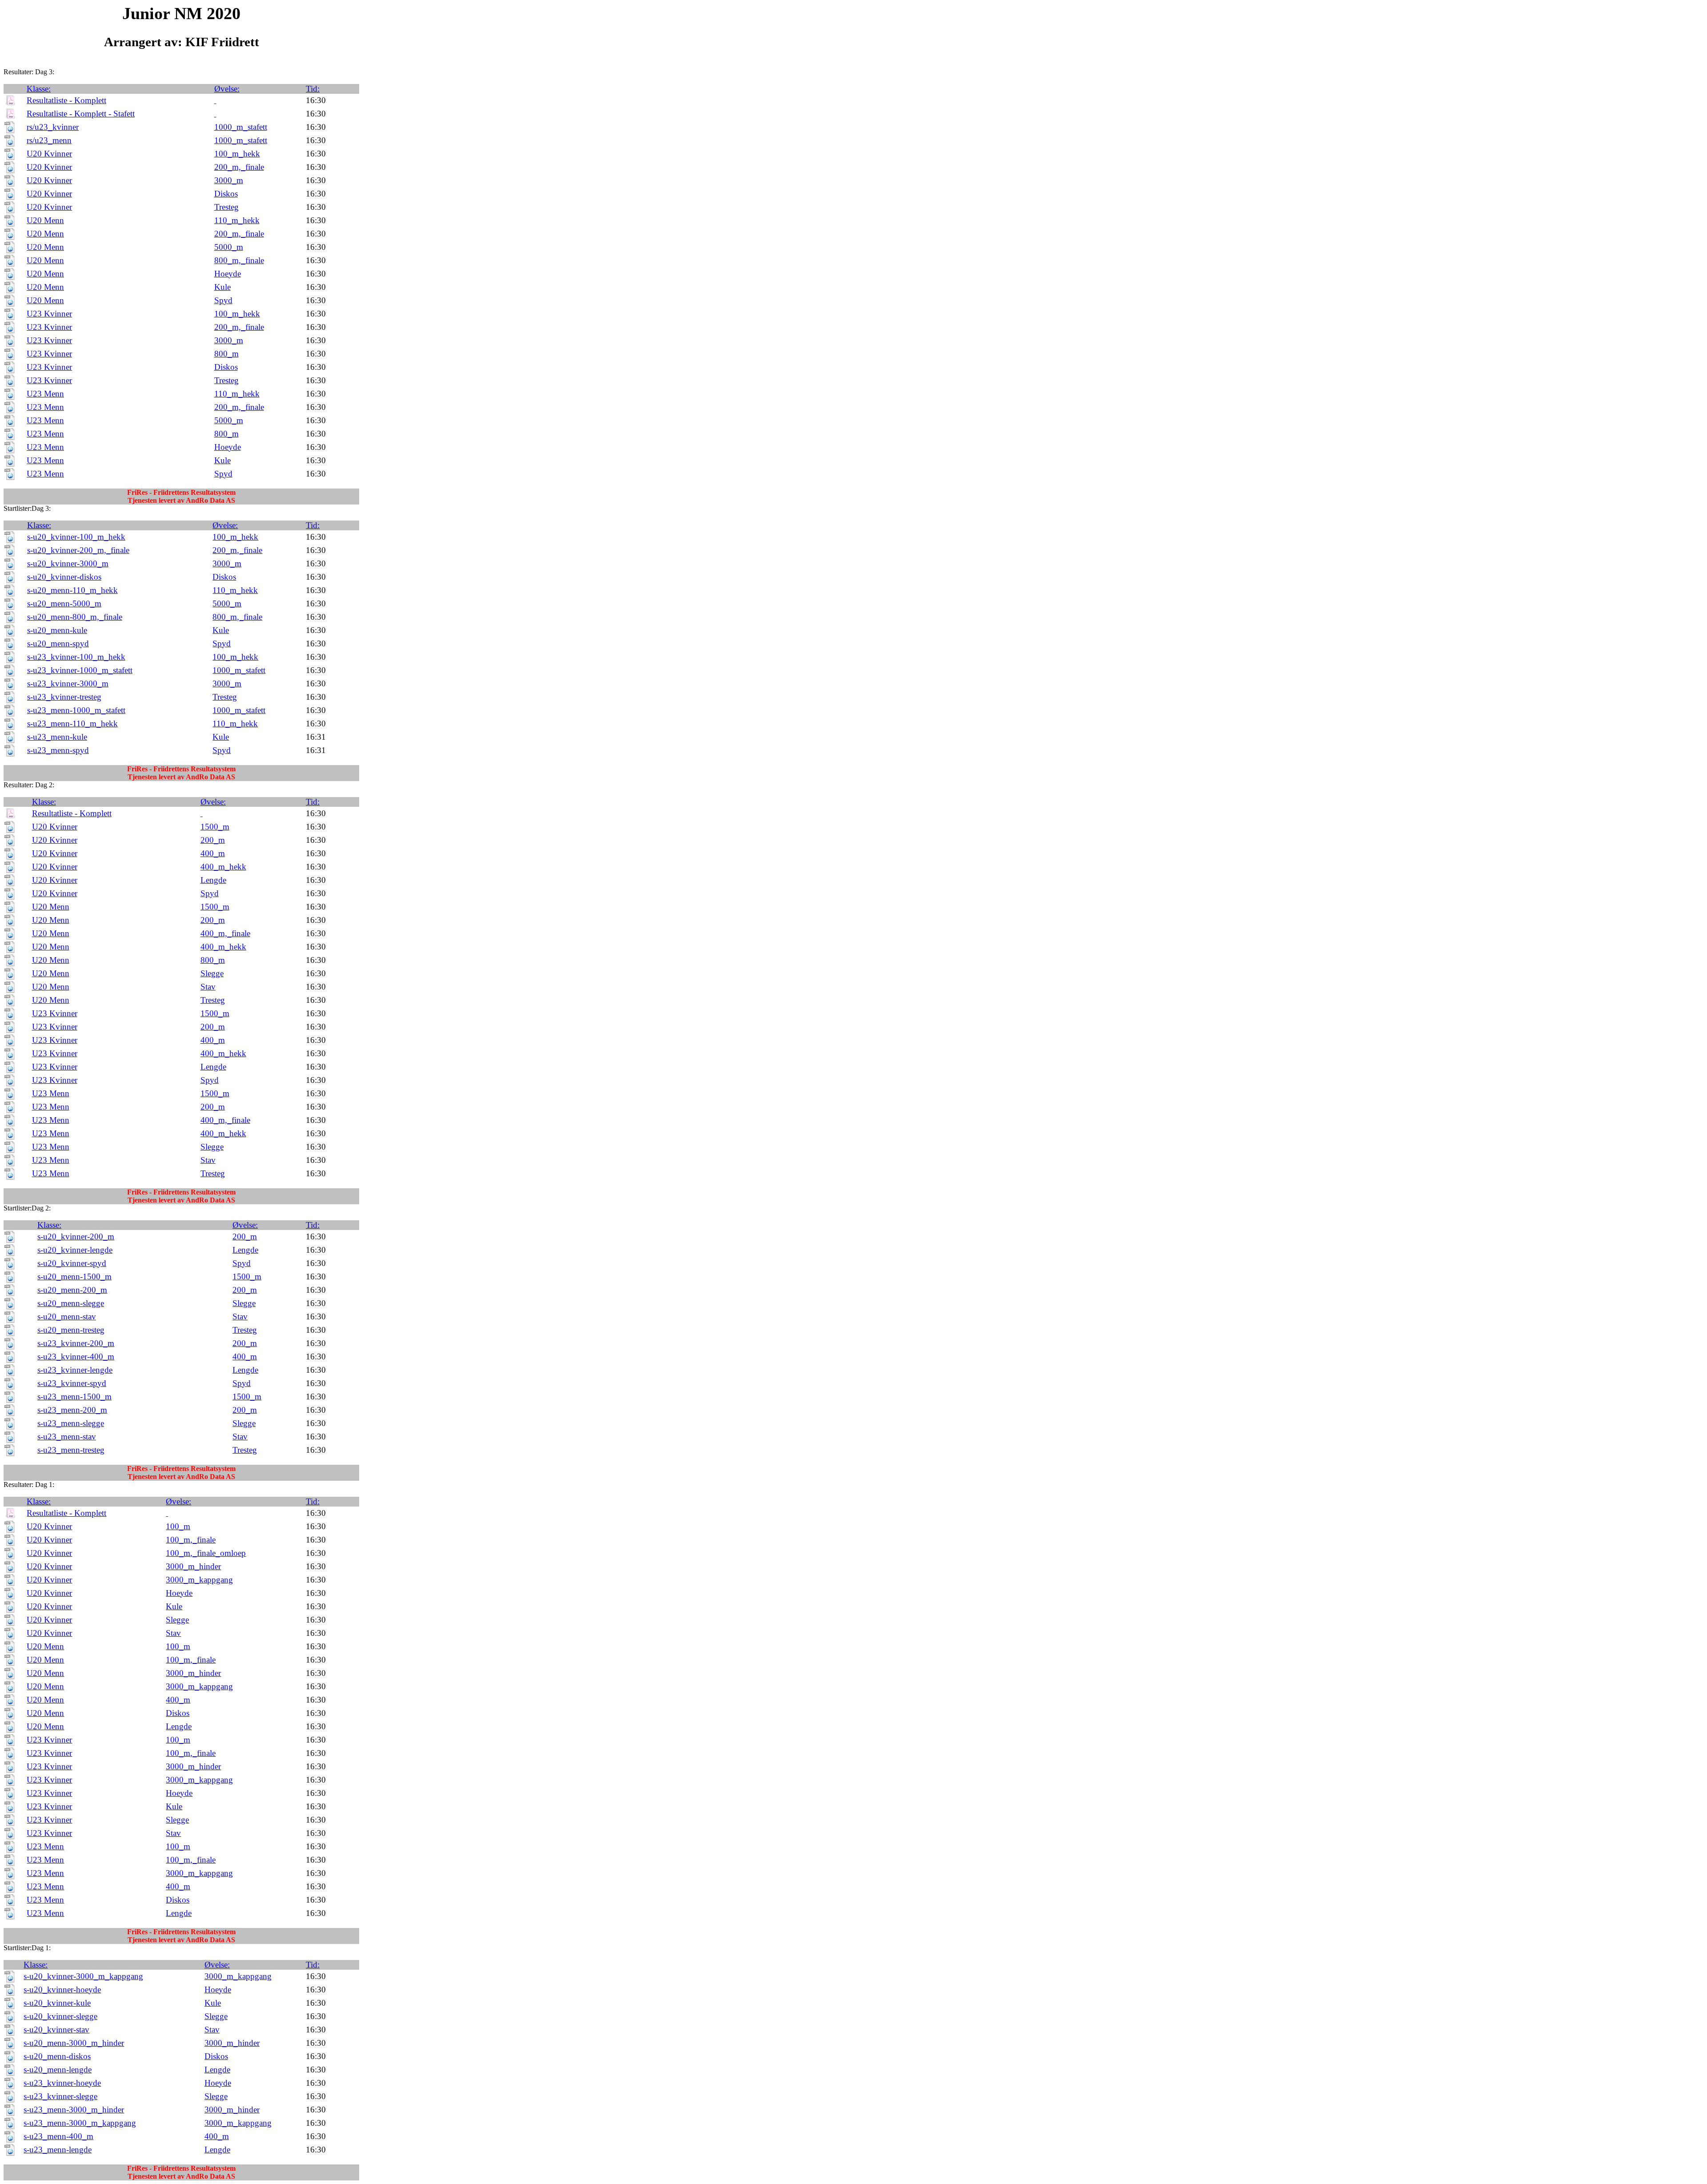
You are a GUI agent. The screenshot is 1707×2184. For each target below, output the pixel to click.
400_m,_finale (225, 933)
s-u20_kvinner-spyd (72, 1263)
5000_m (229, 247)
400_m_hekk (223, 867)
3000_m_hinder (193, 1566)
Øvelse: (227, 89)
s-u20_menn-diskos (57, 2056)
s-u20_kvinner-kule (57, 2003)
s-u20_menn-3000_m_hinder (74, 2043)
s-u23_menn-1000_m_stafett (76, 710)
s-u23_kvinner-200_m (76, 1343)
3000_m (229, 180)
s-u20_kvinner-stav (56, 2030)
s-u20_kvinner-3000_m (68, 563)
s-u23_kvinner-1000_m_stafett (80, 670)
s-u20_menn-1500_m (74, 1276)
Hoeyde (228, 274)
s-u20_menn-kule (57, 630)
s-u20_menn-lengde (58, 2070)
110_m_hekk (237, 220)
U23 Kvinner (49, 314)
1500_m (215, 827)
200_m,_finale (239, 167)
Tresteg (226, 207)
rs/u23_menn (49, 140)
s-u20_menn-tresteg (71, 1330)
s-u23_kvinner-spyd (72, 1383)
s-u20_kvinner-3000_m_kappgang (83, 1976)
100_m (178, 1526)
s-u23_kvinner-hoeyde (62, 2083)
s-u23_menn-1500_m (74, 1397)
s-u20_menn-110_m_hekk (72, 590)
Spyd (223, 300)
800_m (226, 354)
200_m (213, 840)
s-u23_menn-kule (57, 737)
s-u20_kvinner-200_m (76, 1236)
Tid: (313, 89)
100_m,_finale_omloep (206, 1553)
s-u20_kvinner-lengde (75, 1250)
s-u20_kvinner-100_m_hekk (76, 537)
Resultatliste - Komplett (66, 100)
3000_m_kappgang (199, 1580)
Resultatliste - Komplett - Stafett (81, 114)
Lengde (213, 880)
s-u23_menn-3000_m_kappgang (80, 2123)
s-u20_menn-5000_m (64, 603)
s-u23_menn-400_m (58, 2136)
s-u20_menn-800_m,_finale (75, 617)
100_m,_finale (191, 1540)
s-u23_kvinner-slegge (60, 2096)
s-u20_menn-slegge (71, 1303)
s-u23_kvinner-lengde (75, 1370)
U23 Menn (45, 394)
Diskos (226, 194)
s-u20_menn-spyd (58, 643)
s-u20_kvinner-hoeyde (62, 1990)
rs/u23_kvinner (53, 127)
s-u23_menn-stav (67, 1437)
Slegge (212, 973)
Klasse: (39, 89)
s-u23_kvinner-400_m (76, 1356)
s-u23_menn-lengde (58, 2150)
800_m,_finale (239, 260)
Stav (208, 987)
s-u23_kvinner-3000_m (68, 683)
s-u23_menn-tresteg (71, 1450)
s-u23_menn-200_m (72, 1410)
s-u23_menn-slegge (71, 1423)
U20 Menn (45, 220)
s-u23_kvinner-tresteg (64, 697)
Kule (222, 287)
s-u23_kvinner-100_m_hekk (76, 657)
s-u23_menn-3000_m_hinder (74, 2110)
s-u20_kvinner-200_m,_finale (78, 550)
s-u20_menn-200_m (72, 1290)
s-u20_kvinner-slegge (60, 2016)
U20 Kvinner (49, 154)
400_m (213, 853)
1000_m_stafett (241, 127)
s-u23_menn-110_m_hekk (72, 723)
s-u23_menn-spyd (58, 750)
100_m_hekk (237, 154)
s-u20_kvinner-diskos (64, 577)
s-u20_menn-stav (67, 1316)
